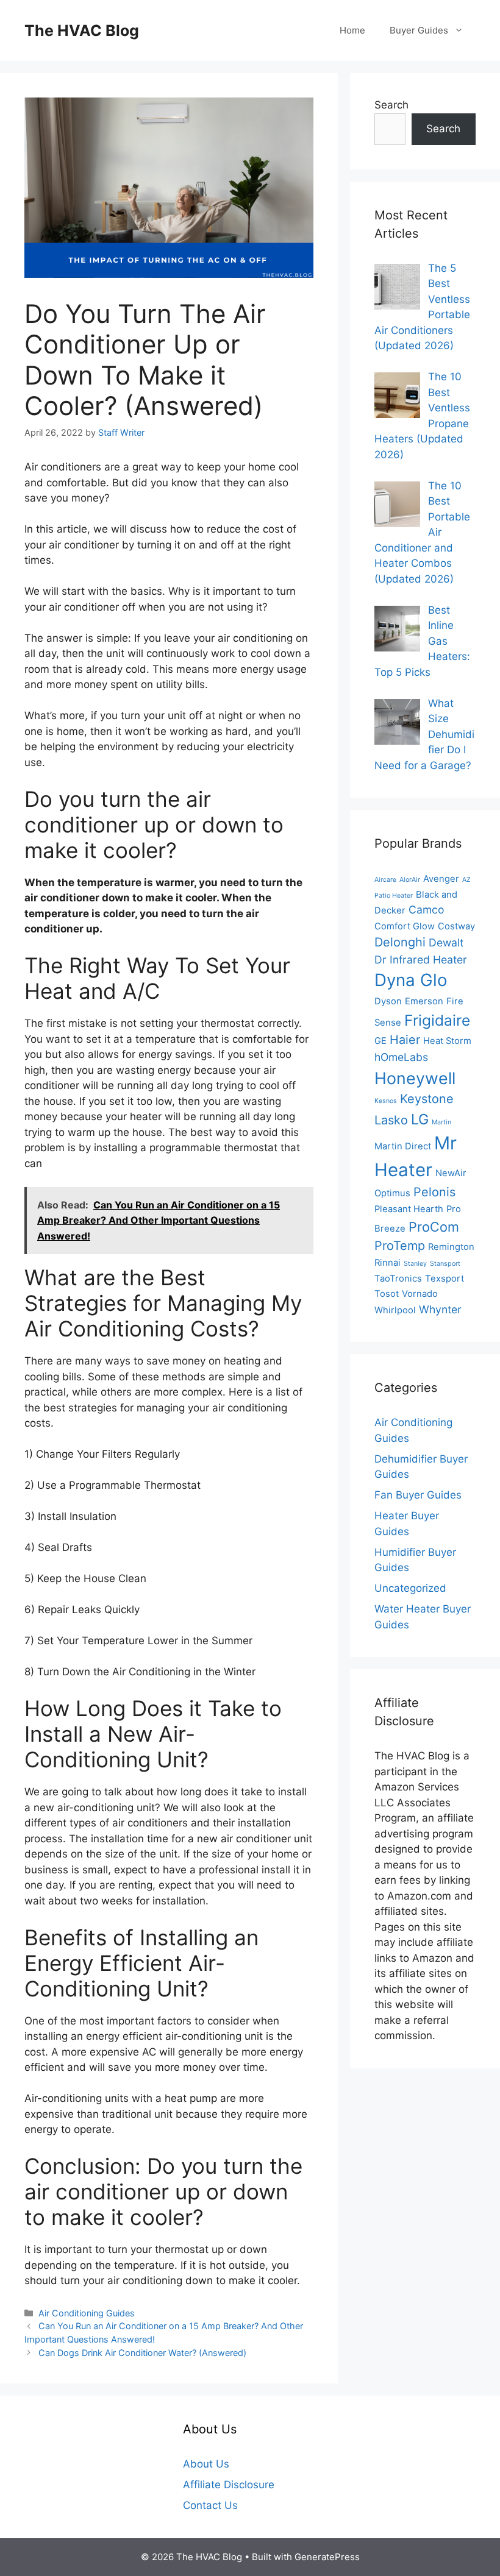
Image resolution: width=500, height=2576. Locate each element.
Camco (426, 910)
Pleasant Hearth (409, 1209)
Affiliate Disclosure (229, 2485)
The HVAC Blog (82, 30)
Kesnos (386, 1101)
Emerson (424, 1001)
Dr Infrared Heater (421, 960)
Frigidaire (437, 1020)
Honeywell (415, 1078)
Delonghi (400, 942)
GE (380, 1041)
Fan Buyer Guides (418, 1495)
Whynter (440, 1309)
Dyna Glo (411, 980)
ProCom (434, 1227)
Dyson (388, 1001)
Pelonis (434, 1192)
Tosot (387, 1294)
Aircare (385, 880)
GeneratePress (327, 2557)
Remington (451, 1247)
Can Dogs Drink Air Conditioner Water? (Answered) (142, 2353)
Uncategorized (410, 1588)
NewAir (451, 1173)
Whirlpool (395, 1310)
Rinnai (387, 1263)
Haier (405, 1040)
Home (352, 30)
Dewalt (446, 942)
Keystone (427, 1099)
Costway (456, 926)
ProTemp (400, 1246)
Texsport (445, 1279)
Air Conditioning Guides (87, 2313)
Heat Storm (447, 1041)
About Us (206, 2464)
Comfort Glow (405, 926)
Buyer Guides (419, 30)
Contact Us (210, 2505)
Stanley (415, 1264)
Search (391, 105)
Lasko (391, 1120)
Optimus (392, 1193)
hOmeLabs (401, 1057)
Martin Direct (403, 1146)
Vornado (420, 1294)
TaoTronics (398, 1279)
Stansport (445, 1264)
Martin (441, 1122)
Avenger (441, 879)
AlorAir (410, 880)
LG (420, 1119)
